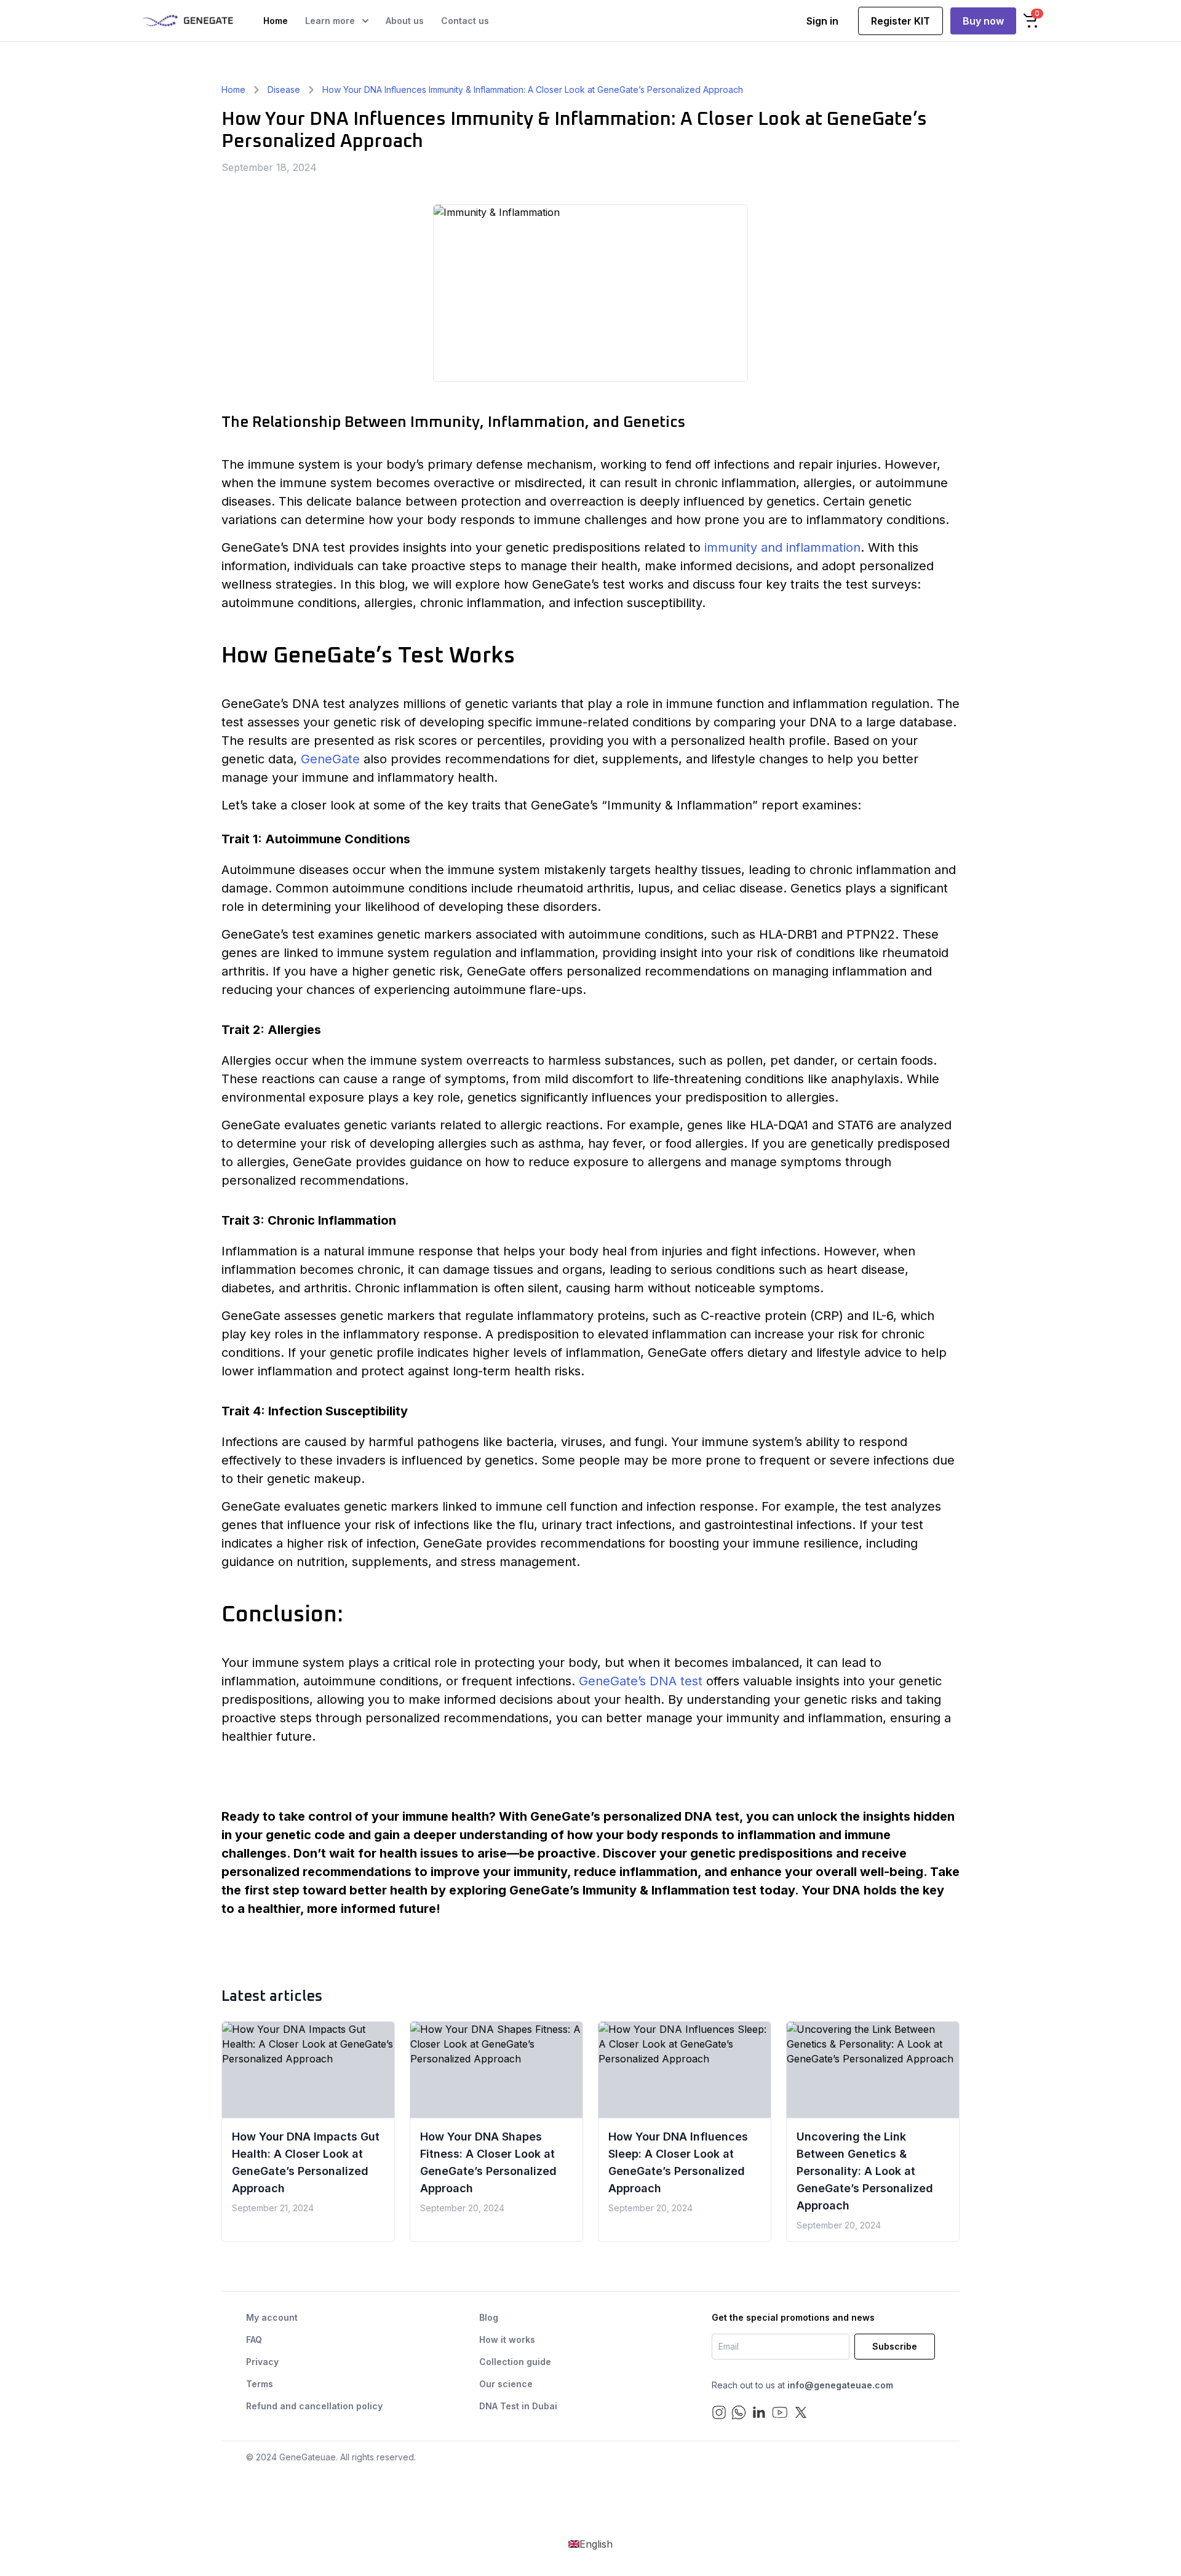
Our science (506, 2384)
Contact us (465, 21)
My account (272, 2317)
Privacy (262, 2362)
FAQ (254, 2339)
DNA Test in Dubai (518, 2406)
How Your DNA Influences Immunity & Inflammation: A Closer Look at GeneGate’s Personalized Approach (533, 89)
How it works (507, 2339)
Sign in (822, 21)
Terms (260, 2384)
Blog (489, 2317)
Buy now (983, 21)
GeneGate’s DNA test (641, 1681)
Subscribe (895, 2346)
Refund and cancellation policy (314, 2406)
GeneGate (330, 759)
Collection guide (515, 2362)
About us (405, 21)
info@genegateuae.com (840, 2385)
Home (276, 21)
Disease (284, 89)
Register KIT (901, 21)
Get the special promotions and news (793, 2317)
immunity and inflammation (782, 547)
